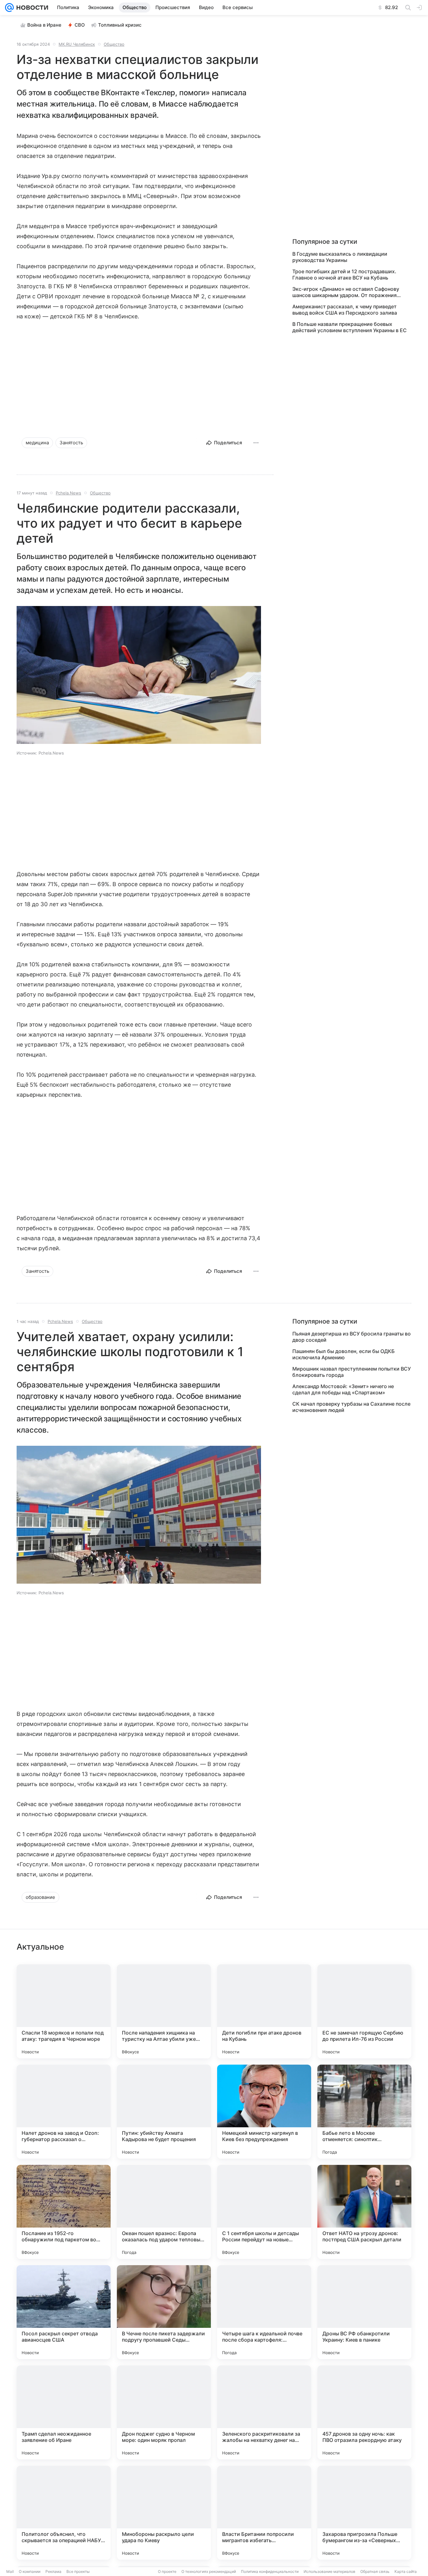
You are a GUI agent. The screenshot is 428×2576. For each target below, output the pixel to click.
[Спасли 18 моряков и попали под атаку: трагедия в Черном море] (64, 2011)
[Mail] (9, 8)
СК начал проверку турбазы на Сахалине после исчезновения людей (351, 1407)
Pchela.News (68, 493)
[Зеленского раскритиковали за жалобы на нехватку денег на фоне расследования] (264, 2412)
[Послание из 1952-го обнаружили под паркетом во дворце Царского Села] (64, 2212)
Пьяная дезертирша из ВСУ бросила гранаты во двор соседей (352, 1337)
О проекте (167, 2571)
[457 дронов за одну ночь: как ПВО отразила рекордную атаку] (364, 2412)
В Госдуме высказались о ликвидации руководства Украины (340, 257)
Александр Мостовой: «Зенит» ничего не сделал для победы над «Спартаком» (343, 1389)
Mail (10, 2571)
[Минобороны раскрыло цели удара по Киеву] (164, 2513)
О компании (30, 2571)
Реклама (53, 2571)
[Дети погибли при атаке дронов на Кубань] (264, 2011)
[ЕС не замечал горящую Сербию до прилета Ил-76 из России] (364, 2011)
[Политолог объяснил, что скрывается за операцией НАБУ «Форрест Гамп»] (64, 2513)
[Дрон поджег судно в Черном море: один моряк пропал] (164, 2412)
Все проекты (78, 2571)
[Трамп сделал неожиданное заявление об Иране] (64, 2412)
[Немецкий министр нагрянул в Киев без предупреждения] (264, 2112)
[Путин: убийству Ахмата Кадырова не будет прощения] (164, 2112)
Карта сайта (406, 2571)
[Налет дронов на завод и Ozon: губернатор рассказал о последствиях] (64, 2112)
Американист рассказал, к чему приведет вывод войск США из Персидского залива (345, 310)
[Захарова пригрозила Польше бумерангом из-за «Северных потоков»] (364, 2513)
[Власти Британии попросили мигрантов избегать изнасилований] (264, 2513)
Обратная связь (375, 2571)
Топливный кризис (120, 25)
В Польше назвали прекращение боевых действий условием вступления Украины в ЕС (350, 327)
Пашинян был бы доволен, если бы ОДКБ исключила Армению (344, 1354)
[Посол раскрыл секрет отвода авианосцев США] (64, 2312)
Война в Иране (44, 25)
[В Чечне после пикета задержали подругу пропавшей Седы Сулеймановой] (164, 2312)
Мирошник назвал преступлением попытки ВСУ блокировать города (352, 1372)
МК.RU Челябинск (77, 44)
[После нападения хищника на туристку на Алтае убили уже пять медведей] (164, 2011)
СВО (80, 25)
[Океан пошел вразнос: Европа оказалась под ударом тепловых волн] (164, 2212)
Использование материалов (329, 2571)
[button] (139, 676)
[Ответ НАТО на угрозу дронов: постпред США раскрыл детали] (364, 2212)
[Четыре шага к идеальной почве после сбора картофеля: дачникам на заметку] (264, 2312)
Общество (114, 44)
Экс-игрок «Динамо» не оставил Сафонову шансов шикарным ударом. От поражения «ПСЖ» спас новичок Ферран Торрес (346, 292)
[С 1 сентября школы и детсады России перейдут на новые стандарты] (264, 2212)
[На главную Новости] (31, 8)
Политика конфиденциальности (270, 2571)
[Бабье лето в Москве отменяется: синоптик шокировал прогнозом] (364, 2112)
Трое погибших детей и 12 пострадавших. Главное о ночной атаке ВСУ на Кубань (344, 274)
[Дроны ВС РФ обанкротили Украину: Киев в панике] (364, 2312)
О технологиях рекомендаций (209, 2571)
